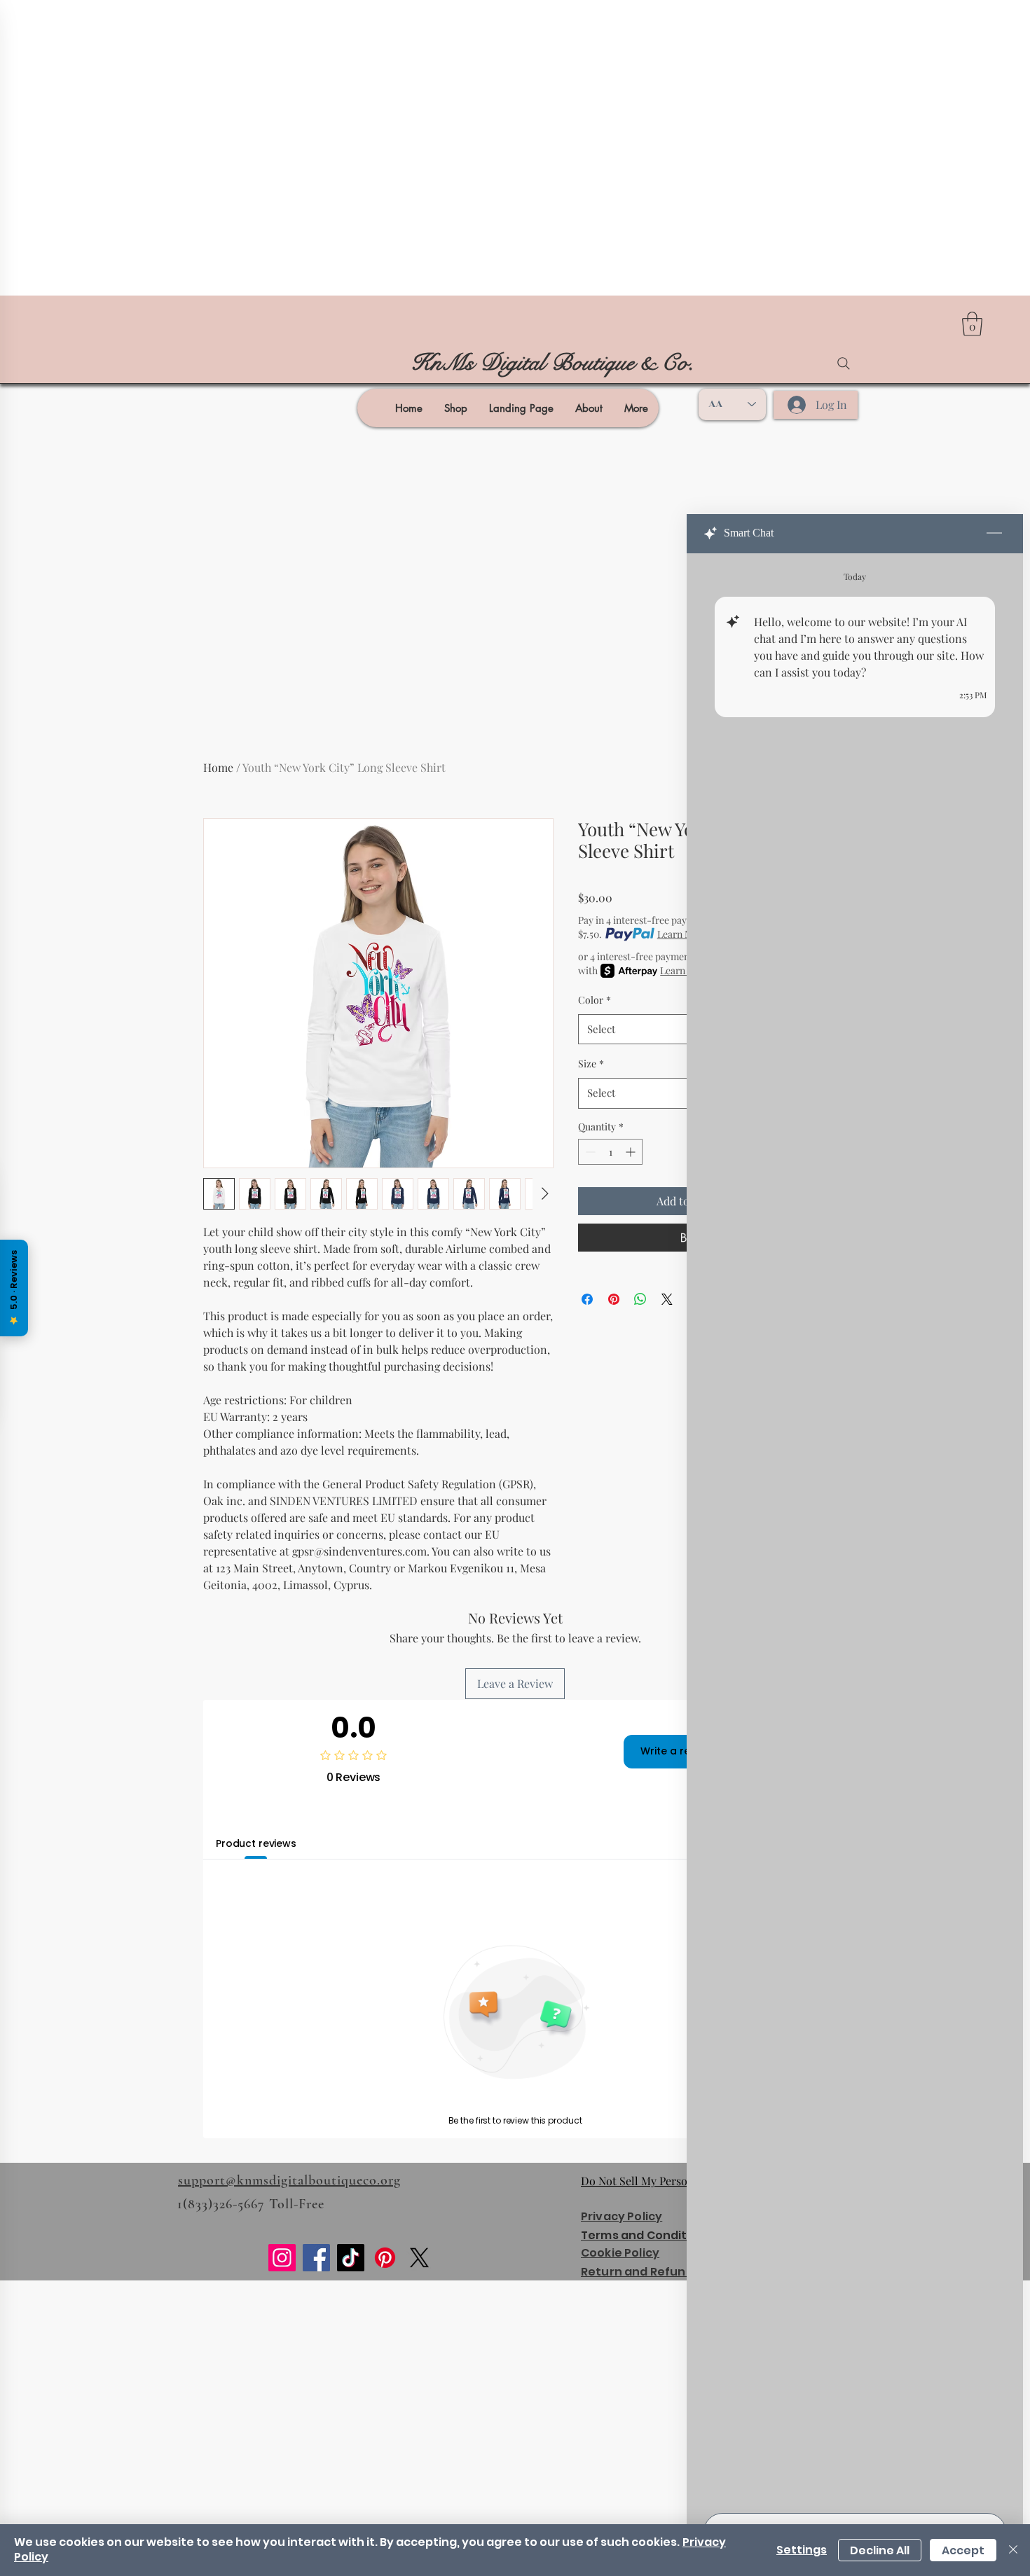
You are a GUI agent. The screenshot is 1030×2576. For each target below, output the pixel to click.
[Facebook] (316, 2258)
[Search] (844, 363)
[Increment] (632, 1152)
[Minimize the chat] (994, 534)
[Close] (1013, 2550)
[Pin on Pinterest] (614, 1299)
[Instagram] (282, 2258)
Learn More (682, 934)
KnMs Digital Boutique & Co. (552, 363)
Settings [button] (802, 2550)
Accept (963, 2550)
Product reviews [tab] (256, 1843)
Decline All (880, 2550)
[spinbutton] (610, 1152)
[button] (972, 324)
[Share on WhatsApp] (640, 1299)
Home (218, 767)
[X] (419, 2258)
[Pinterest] (385, 2258)
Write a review (677, 1751)
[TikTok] (351, 2258)
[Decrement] (589, 1152)
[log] (855, 1529)
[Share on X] (667, 1299)
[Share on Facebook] (587, 1299)
